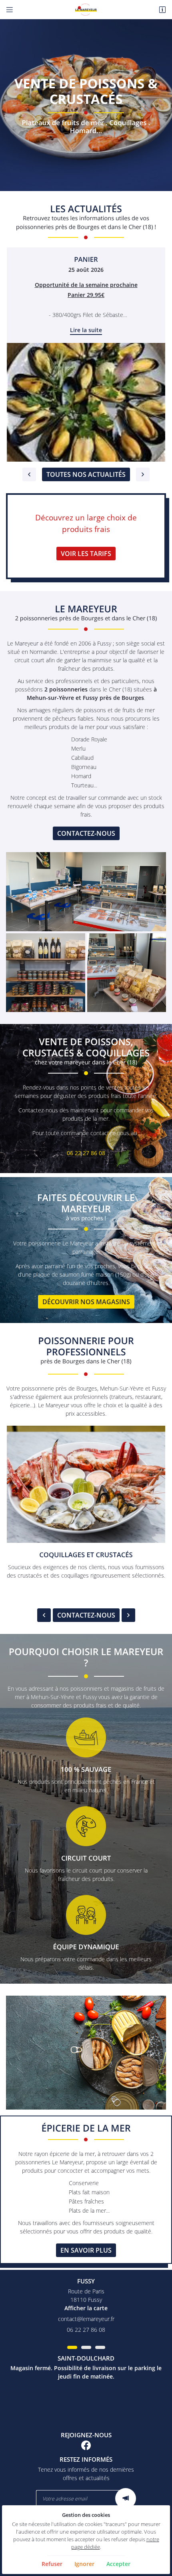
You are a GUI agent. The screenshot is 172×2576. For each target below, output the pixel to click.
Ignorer (84, 2564)
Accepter (118, 2564)
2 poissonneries (66, 689)
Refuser (52, 2564)
